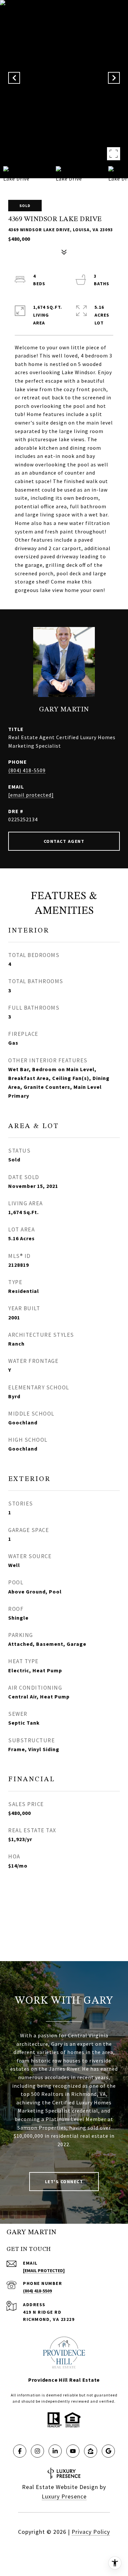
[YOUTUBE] (73, 2451)
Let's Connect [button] (64, 2182)
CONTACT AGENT (64, 841)
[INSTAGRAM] (37, 2451)
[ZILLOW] (91, 2451)
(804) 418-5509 (27, 770)
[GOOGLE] (108, 2451)
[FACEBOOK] (20, 2451)
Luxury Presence (64, 2496)
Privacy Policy (91, 2532)
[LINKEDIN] (55, 2451)
